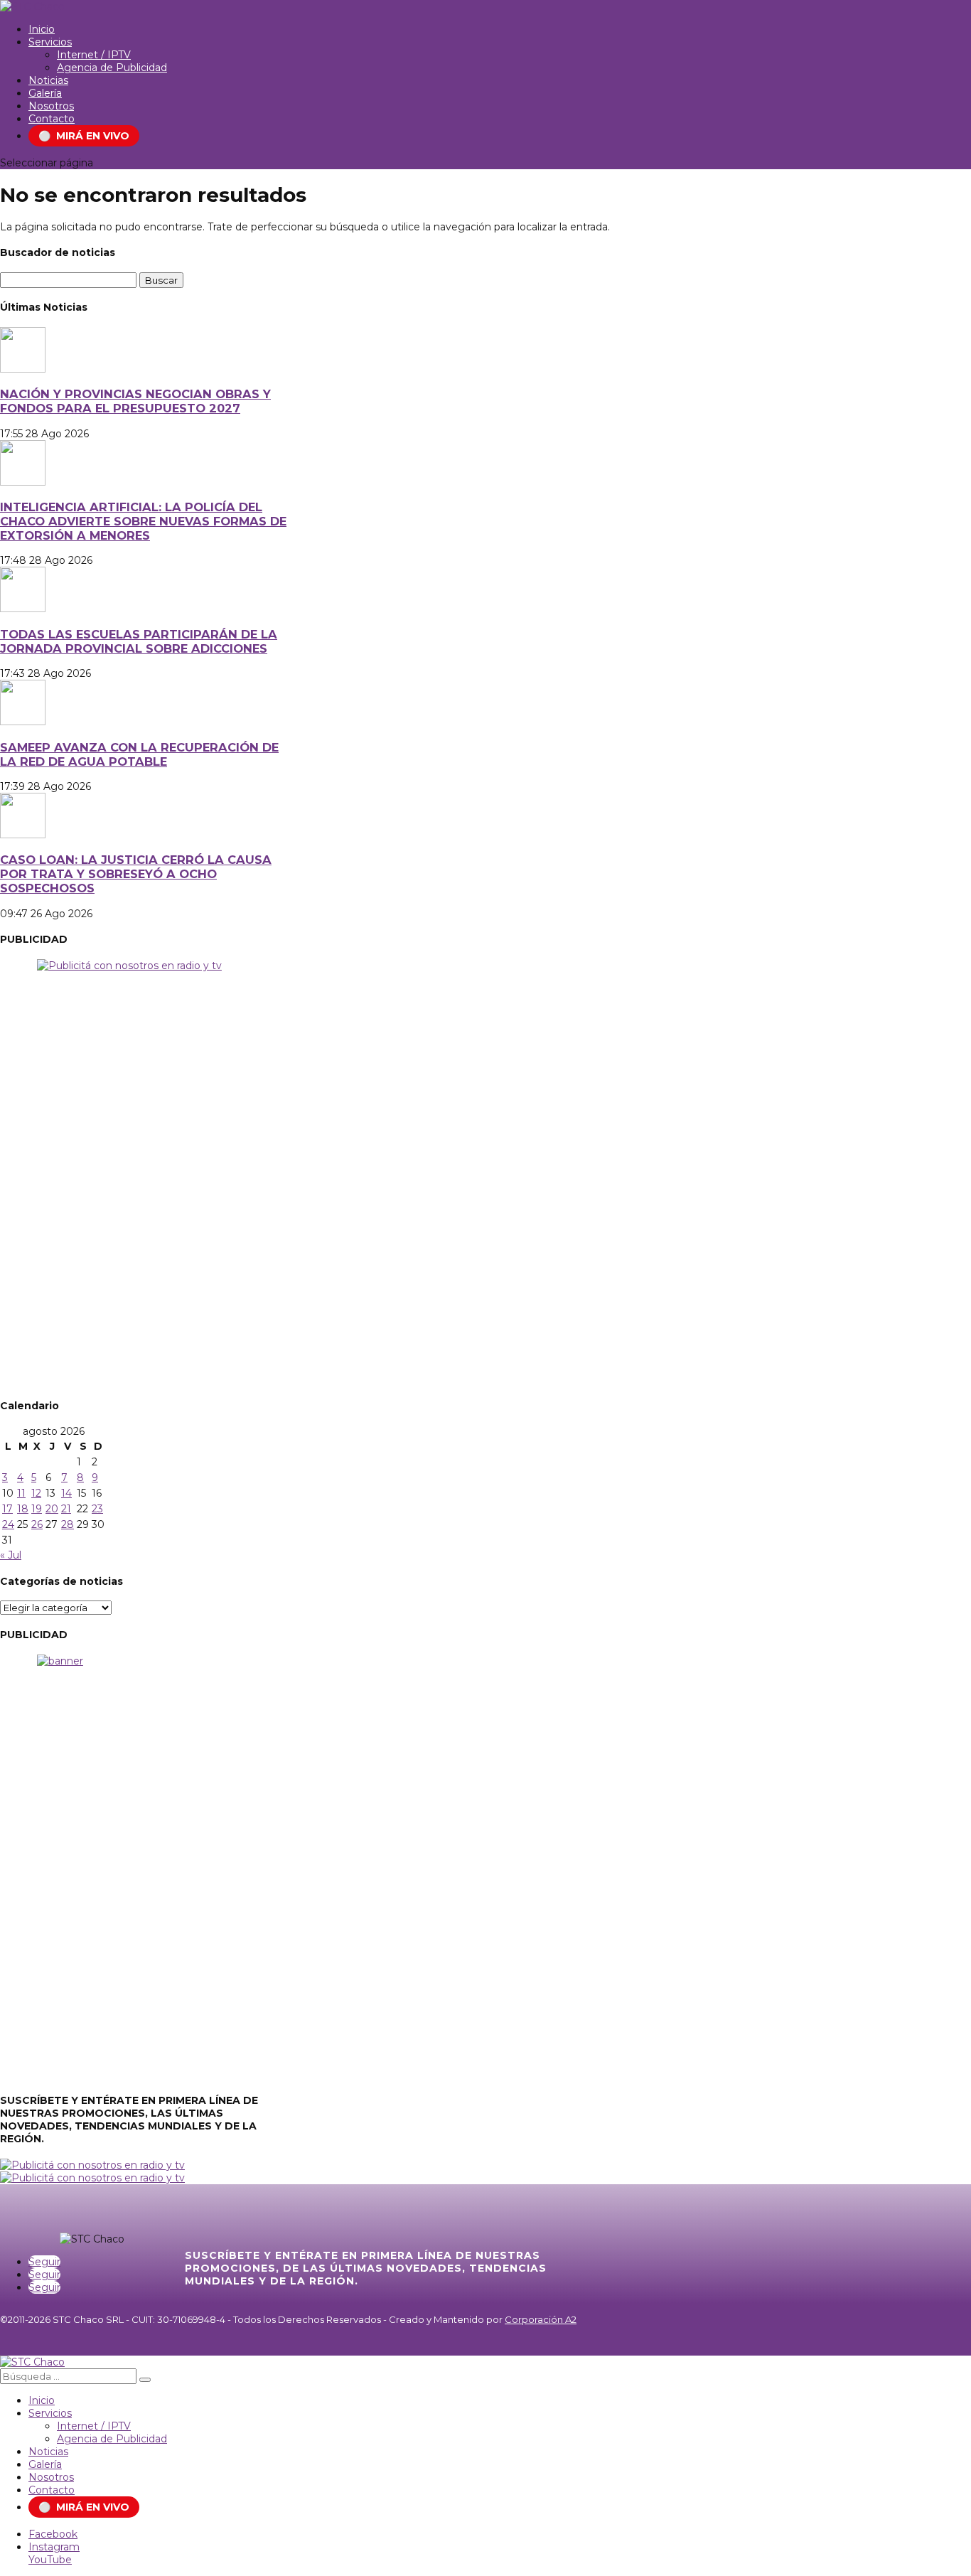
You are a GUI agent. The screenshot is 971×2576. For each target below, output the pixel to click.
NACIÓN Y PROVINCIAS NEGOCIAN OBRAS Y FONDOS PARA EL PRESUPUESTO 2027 (135, 401)
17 (7, 1509)
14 (66, 1493)
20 (52, 1509)
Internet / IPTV (94, 55)
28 (68, 1524)
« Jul (11, 1555)
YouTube (50, 2560)
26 (37, 1524)
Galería (45, 93)
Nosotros (51, 106)
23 (97, 1509)
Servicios (50, 42)
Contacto (52, 119)
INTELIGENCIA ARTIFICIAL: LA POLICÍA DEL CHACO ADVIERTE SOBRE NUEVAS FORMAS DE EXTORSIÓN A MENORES (143, 521)
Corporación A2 (541, 2319)
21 (66, 1509)
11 (21, 1493)
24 (8, 1524)
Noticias (48, 80)
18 (23, 1509)
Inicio (42, 29)
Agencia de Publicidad (112, 68)
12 (36, 1493)
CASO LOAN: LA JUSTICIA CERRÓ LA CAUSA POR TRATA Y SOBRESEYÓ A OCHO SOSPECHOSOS (136, 874)
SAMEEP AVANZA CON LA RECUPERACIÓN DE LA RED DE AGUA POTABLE (139, 754)
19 (37, 1509)
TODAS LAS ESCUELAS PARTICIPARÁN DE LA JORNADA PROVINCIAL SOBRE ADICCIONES (139, 641)
